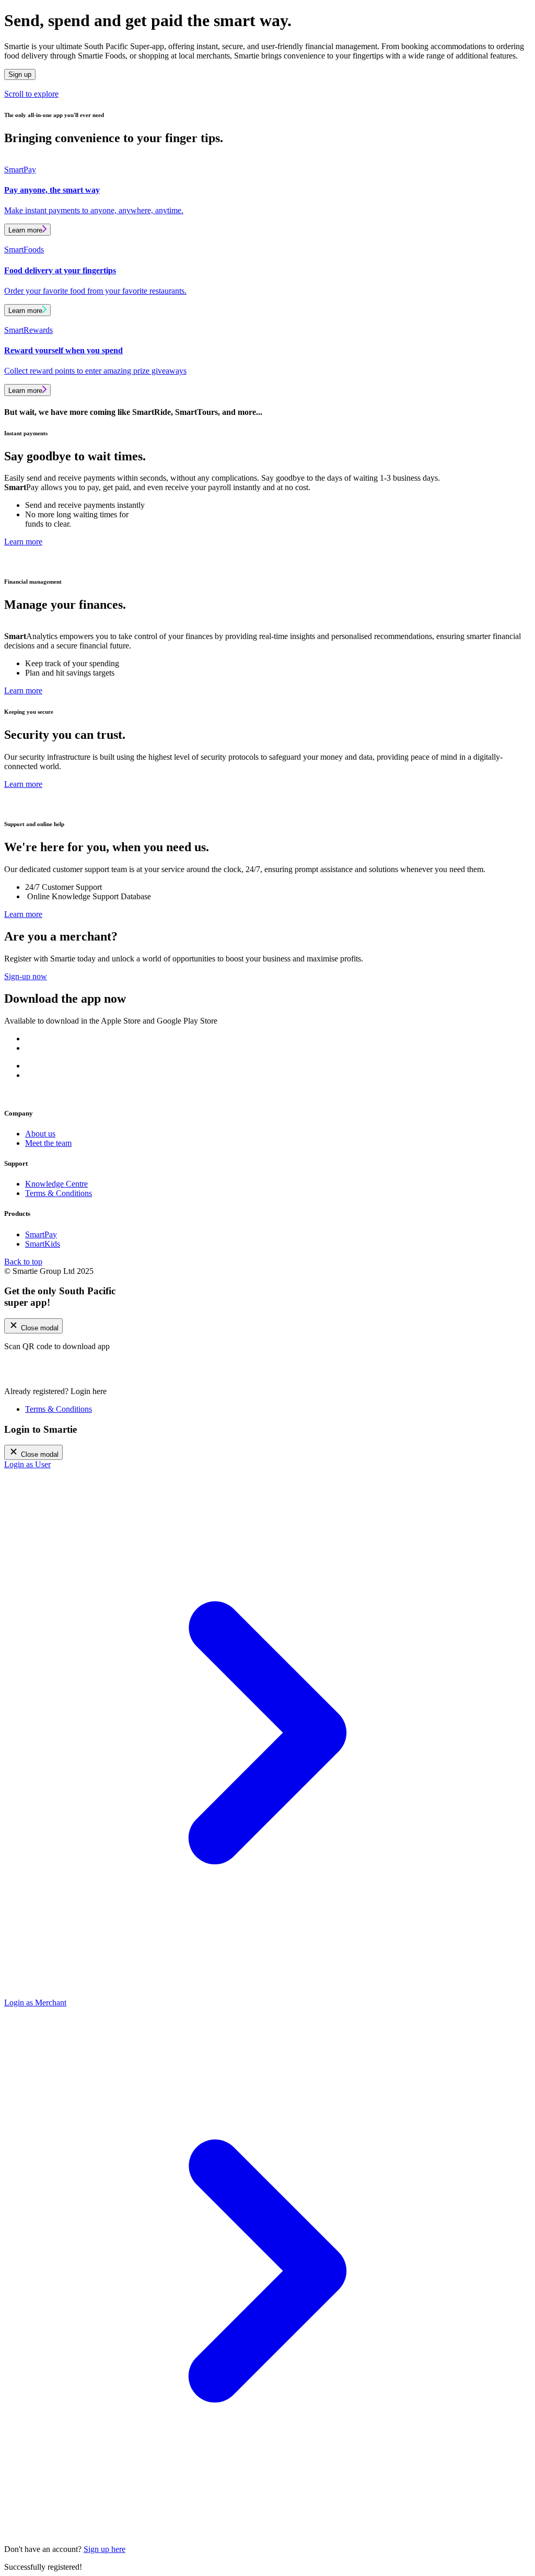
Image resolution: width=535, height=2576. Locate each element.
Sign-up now (26, 976)
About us (40, 1134)
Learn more (25, 230)
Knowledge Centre (56, 1184)
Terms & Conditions (59, 1193)
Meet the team (48, 1143)
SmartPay (41, 1234)
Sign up (20, 74)
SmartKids (43, 1244)
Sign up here (104, 2549)
